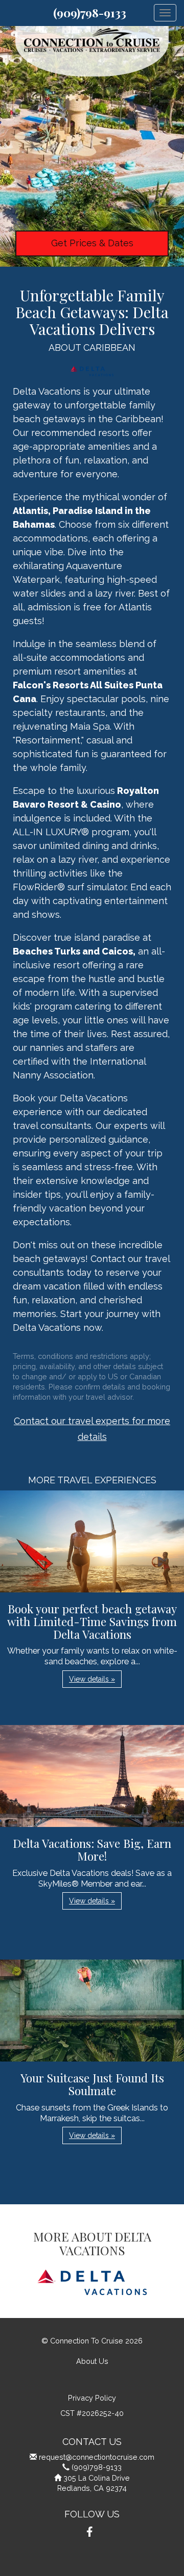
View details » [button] (92, 1679)
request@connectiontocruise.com (97, 2457)
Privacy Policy (92, 2398)
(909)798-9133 (90, 13)
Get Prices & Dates (92, 243)
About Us (92, 2361)
